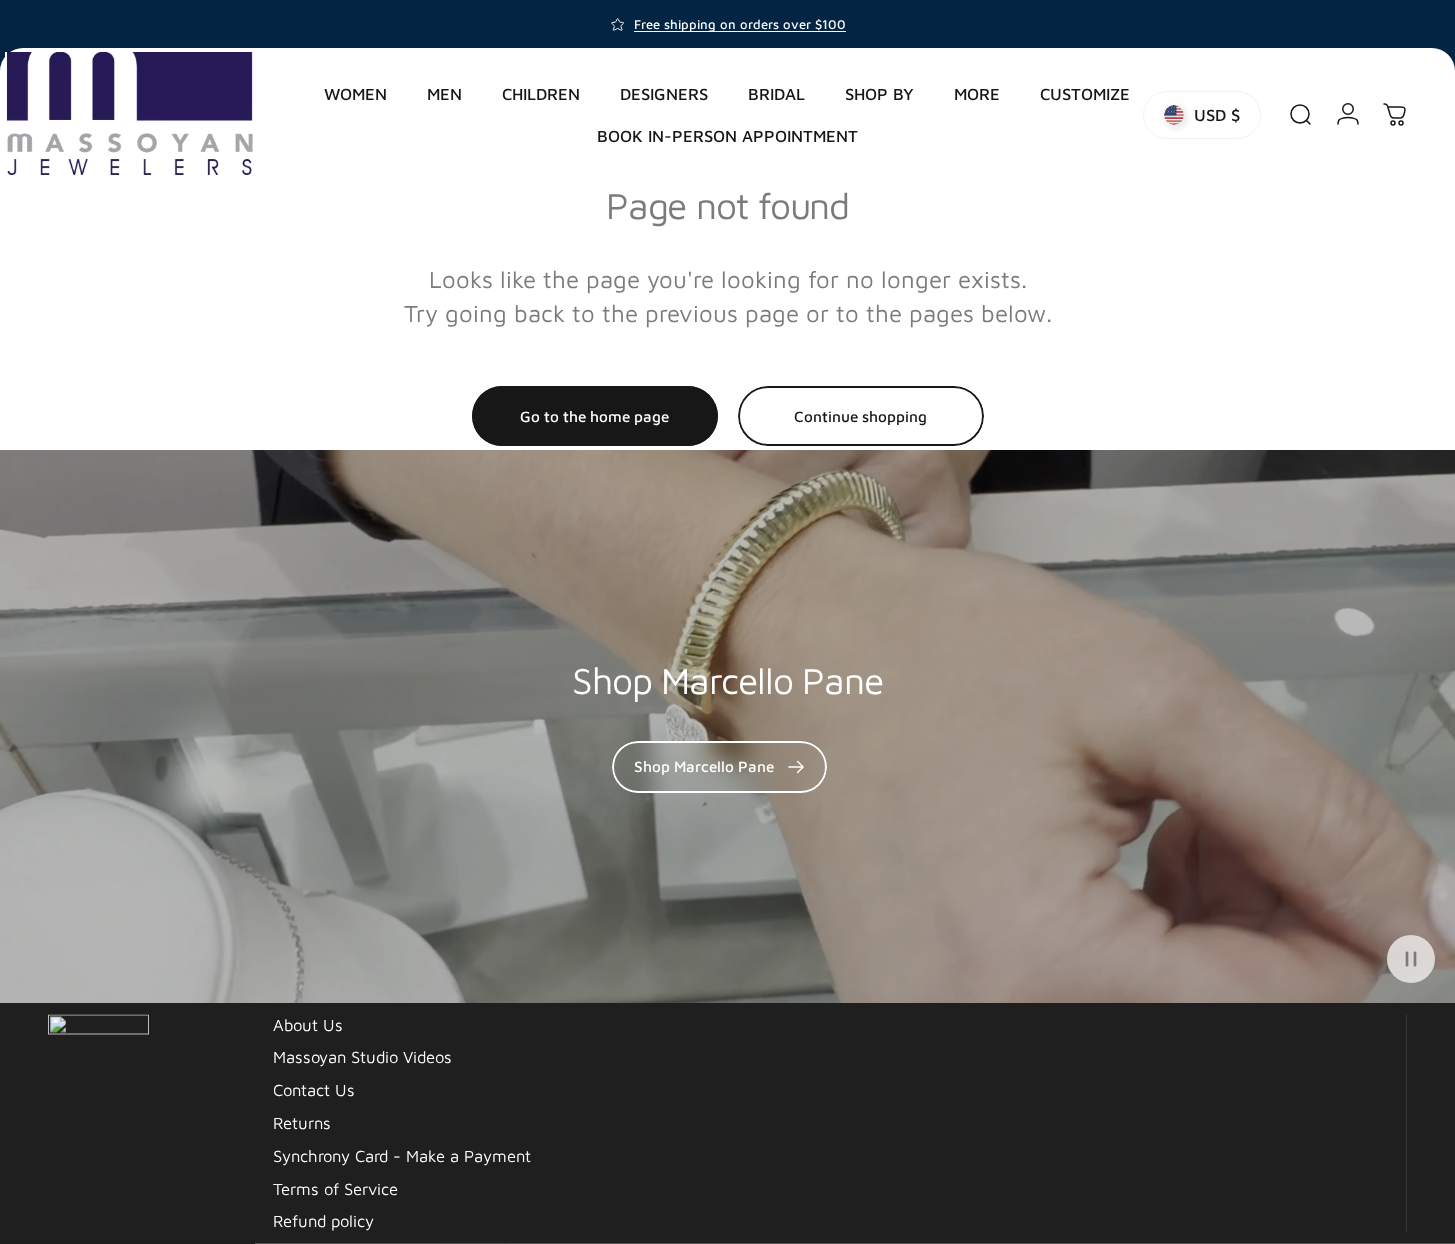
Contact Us (314, 1089)
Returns (302, 1122)
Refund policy (323, 1220)
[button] (1411, 959)
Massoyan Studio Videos (362, 1056)
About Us (308, 1023)
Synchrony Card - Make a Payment (402, 1154)
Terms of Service (335, 1187)
